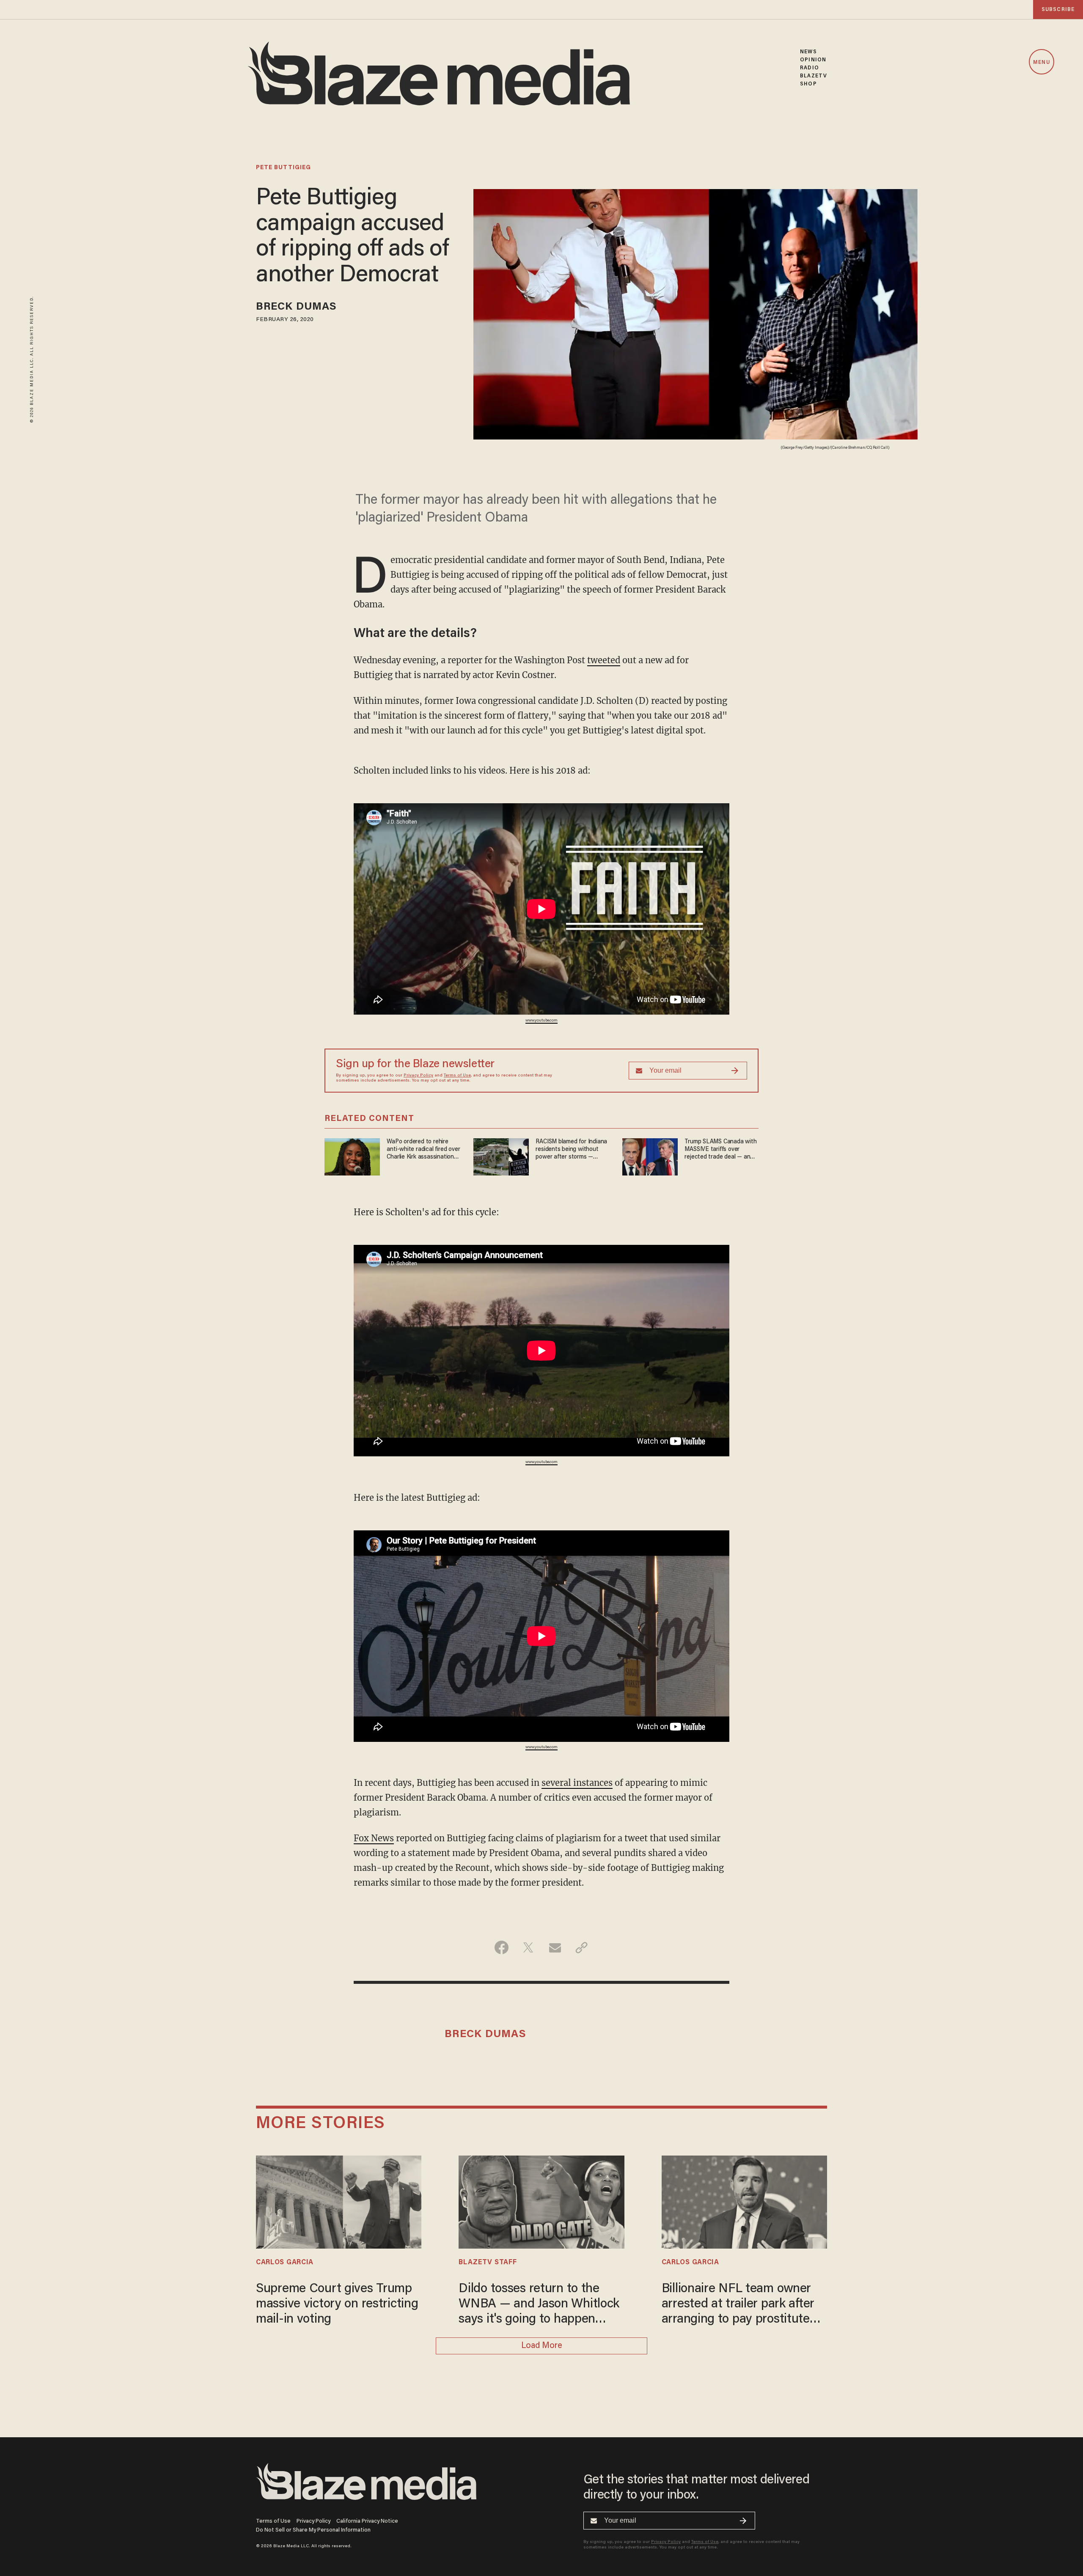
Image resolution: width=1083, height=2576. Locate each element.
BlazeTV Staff (488, 2263)
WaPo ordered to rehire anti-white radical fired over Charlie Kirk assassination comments (423, 1150)
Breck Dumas (296, 307)
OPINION (813, 60)
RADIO (810, 68)
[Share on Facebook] (502, 1947)
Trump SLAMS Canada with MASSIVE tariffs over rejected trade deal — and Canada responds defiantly (720, 1150)
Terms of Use (457, 1076)
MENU (1041, 62)
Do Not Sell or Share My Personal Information (313, 2530)
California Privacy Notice (367, 2521)
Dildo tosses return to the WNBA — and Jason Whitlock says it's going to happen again (539, 2305)
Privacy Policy (418, 1076)
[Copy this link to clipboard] (581, 1947)
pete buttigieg (283, 168)
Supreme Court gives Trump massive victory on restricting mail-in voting (337, 2304)
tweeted (604, 660)
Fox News (374, 1838)
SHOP (808, 84)
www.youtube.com (541, 1021)
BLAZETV (814, 76)
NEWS (808, 52)
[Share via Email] (555, 1947)
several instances (577, 1783)
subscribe (1058, 10)
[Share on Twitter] (528, 1947)
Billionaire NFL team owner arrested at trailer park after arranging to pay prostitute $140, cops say (738, 2305)
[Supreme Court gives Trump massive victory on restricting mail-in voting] (339, 2201)
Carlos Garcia (285, 2263)
